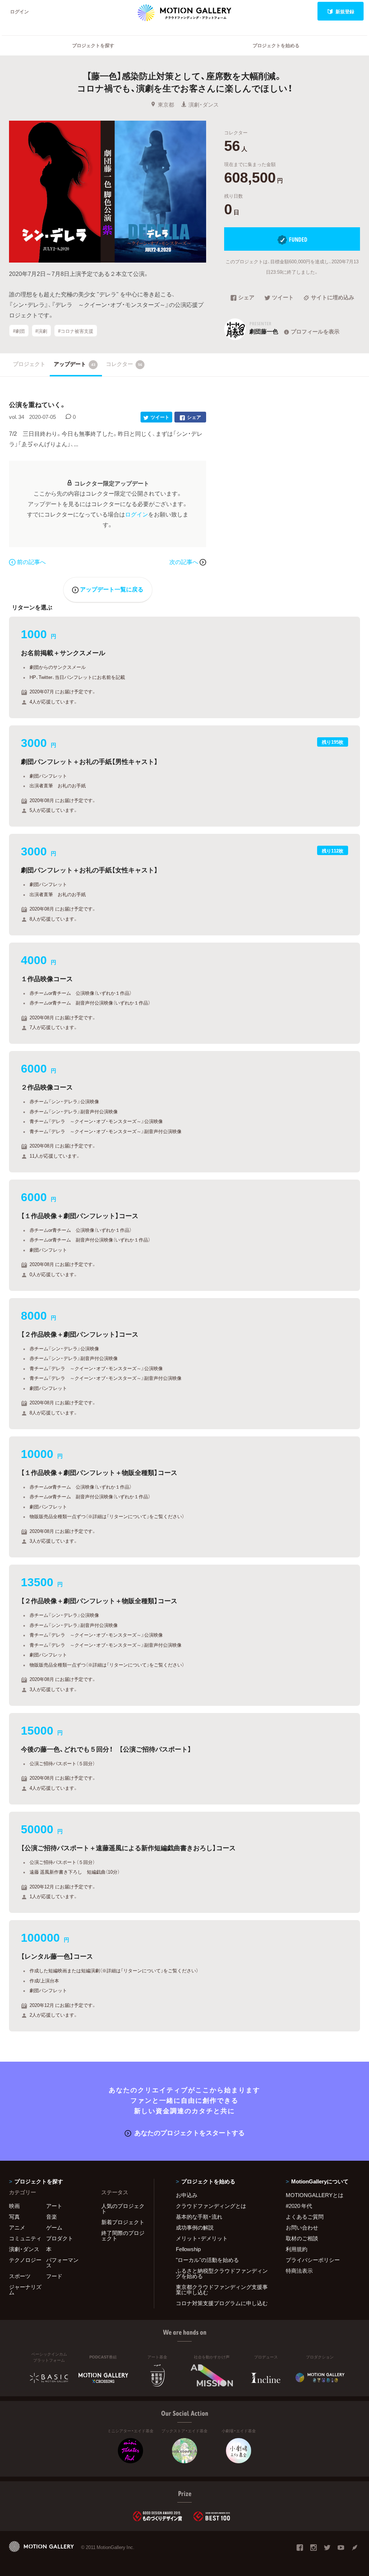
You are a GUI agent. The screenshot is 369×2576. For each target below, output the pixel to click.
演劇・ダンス (204, 104)
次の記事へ (184, 562)
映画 (14, 2206)
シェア (246, 298)
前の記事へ (31, 562)
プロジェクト (29, 364)
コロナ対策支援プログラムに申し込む (222, 2303)
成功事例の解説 (195, 2227)
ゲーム (54, 2227)
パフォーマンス (62, 2262)
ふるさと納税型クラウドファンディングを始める (222, 2273)
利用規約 (297, 2249)
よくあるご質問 (305, 2217)
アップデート (75, 364)
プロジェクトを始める (276, 45)
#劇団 (19, 331)
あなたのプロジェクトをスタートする (190, 2132)
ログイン (19, 11)
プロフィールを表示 (315, 331)
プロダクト (60, 2238)
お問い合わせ (302, 2227)
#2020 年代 (299, 2206)
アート (54, 2206)
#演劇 (41, 331)
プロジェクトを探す (93, 45)
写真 (14, 2217)
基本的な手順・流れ (199, 2217)
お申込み (187, 2195)
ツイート (283, 298)
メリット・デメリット (202, 2238)
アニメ (17, 2227)
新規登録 (345, 11)
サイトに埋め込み (333, 298)
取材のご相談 (302, 2238)
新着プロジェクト (123, 2222)
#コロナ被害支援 (76, 331)
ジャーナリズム (25, 2289)
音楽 (52, 2217)
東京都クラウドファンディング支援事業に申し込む (222, 2289)
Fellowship (188, 2249)
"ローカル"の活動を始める (207, 2260)
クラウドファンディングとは (211, 2206)
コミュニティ (25, 2238)
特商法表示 (299, 2271)
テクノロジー (25, 2260)
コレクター (124, 364)
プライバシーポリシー (313, 2260)
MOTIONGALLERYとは (315, 2195)
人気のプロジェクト (123, 2208)
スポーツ (20, 2276)
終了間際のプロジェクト (123, 2235)
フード (54, 2276)
